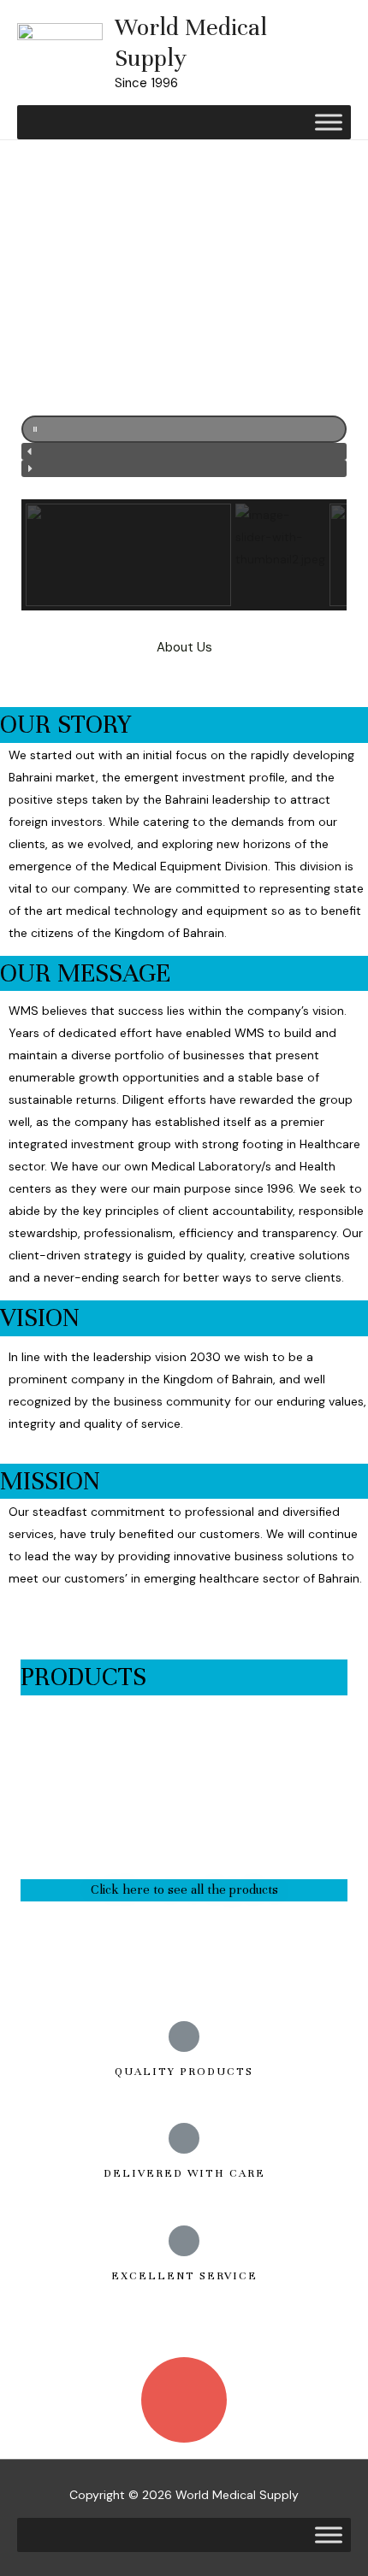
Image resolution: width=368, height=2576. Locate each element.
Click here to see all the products (184, 1889)
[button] (184, 429)
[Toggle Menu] (329, 122)
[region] (184, 380)
